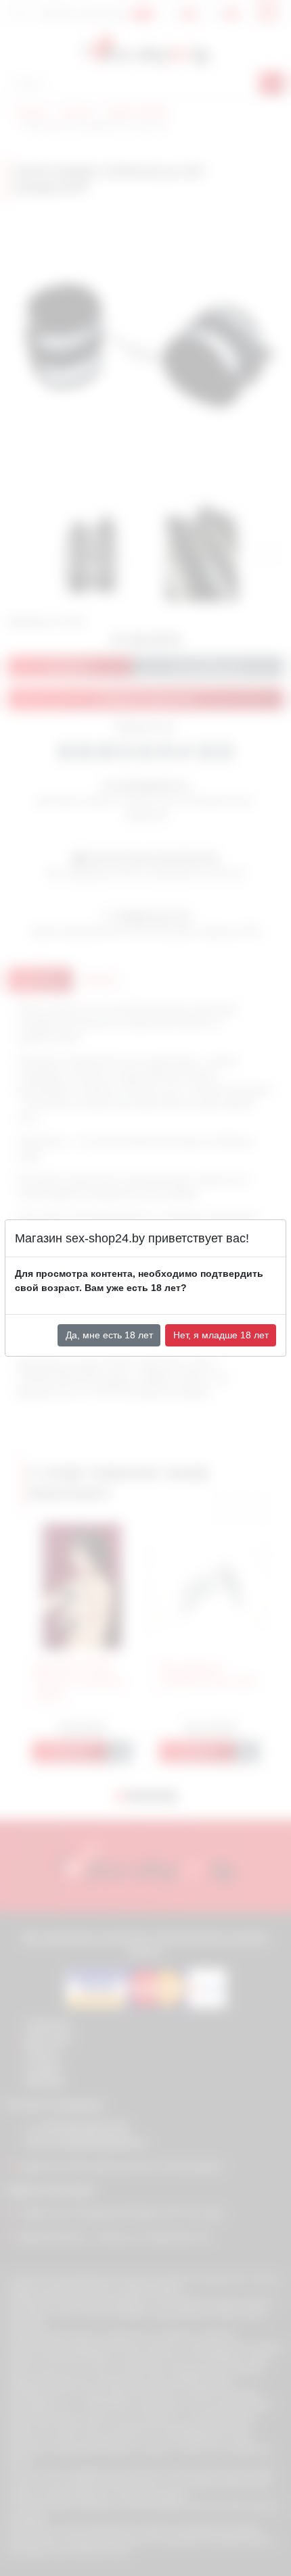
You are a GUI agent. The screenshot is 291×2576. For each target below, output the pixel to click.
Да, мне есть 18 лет (109, 1335)
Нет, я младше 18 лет (221, 1335)
